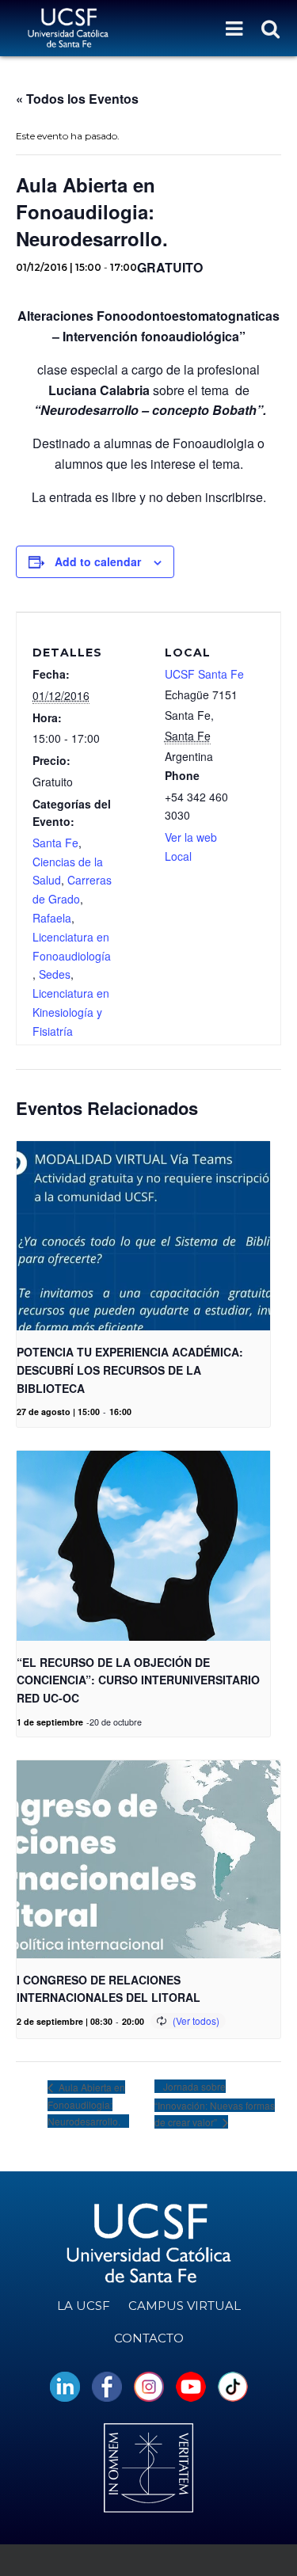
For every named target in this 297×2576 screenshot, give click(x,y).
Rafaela (52, 918)
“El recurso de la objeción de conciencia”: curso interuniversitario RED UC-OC (138, 1680)
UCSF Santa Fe (204, 674)
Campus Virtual (185, 2306)
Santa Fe (55, 843)
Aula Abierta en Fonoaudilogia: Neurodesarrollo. (86, 2104)
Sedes (55, 974)
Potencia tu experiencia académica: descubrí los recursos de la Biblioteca (130, 1370)
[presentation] (143, 1236)
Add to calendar (98, 561)
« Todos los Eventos (77, 99)
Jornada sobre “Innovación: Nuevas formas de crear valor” (215, 2104)
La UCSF (84, 2306)
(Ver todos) (196, 2020)
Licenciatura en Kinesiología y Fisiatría (71, 1012)
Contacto (149, 2338)
